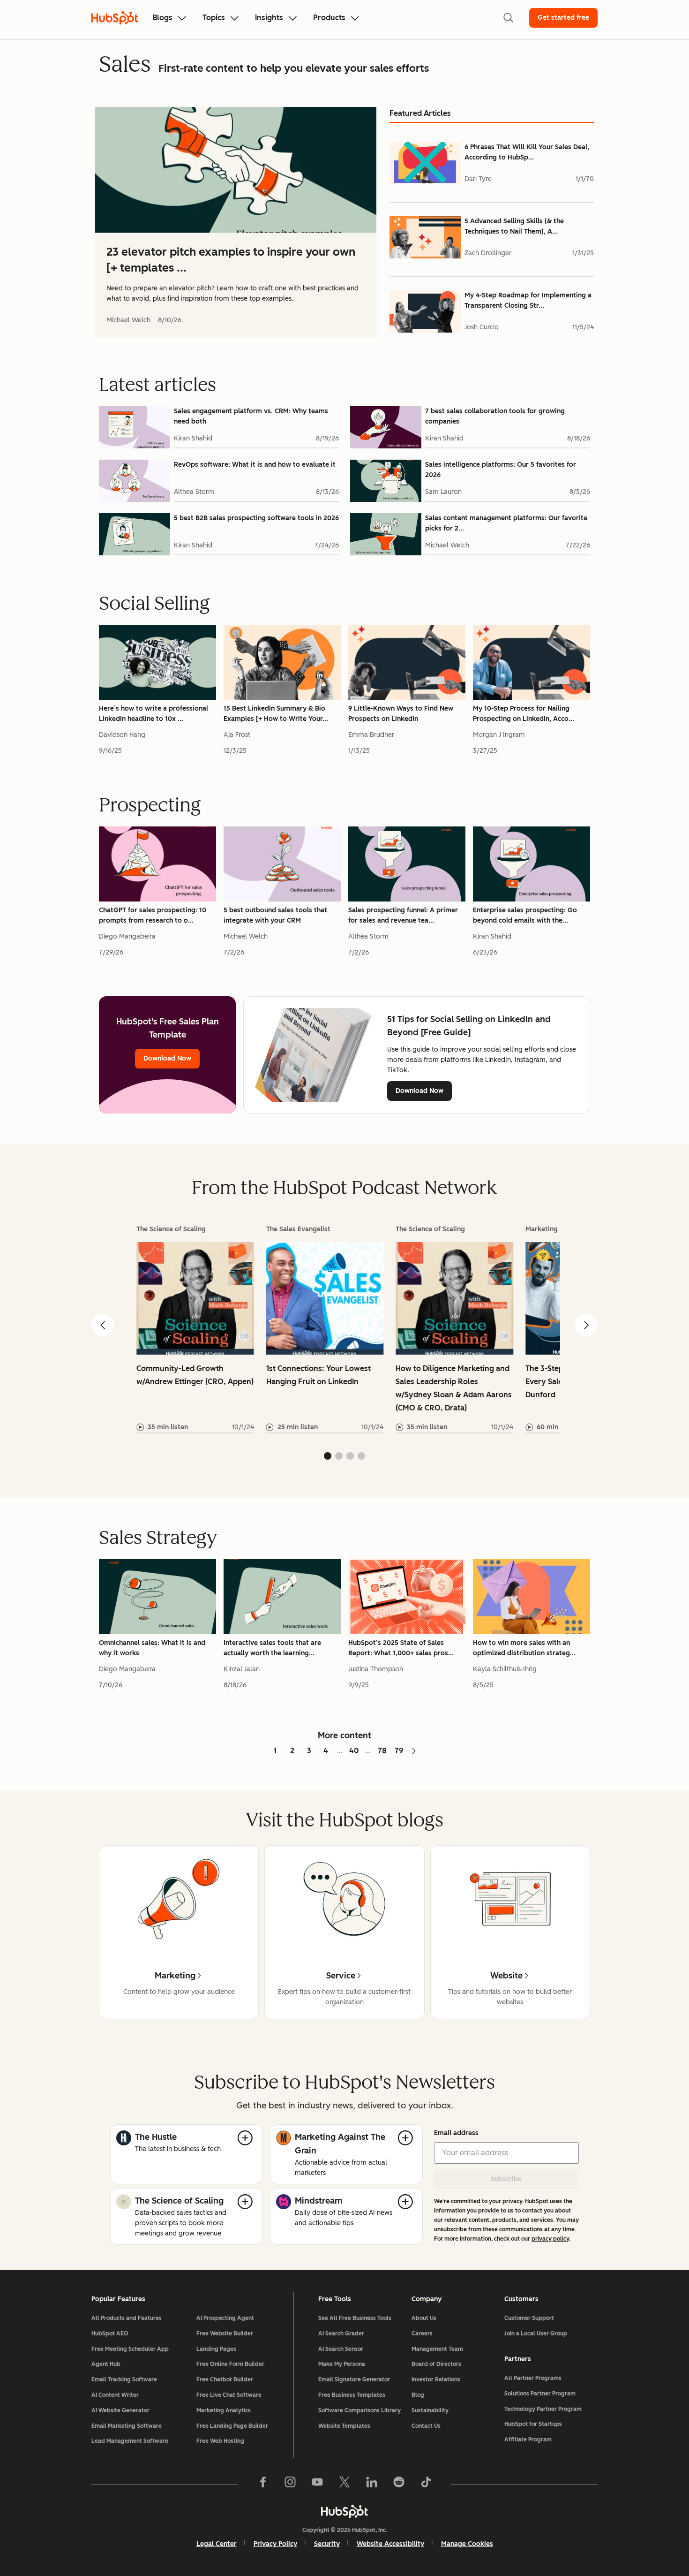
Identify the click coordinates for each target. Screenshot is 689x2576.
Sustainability (430, 2410)
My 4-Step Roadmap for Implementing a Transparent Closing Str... (528, 300)
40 (354, 1751)
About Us (424, 2318)
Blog (418, 2395)
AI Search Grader (341, 2334)
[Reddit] (399, 2484)
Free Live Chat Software (229, 2395)
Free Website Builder (225, 2334)
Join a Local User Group (536, 2334)
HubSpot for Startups (533, 2424)
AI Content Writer (115, 2395)
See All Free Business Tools (355, 2318)
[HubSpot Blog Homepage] (115, 18)
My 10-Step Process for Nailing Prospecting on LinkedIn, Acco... (524, 714)
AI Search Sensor (341, 2349)
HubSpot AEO (110, 2334)
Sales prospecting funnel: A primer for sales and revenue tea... (403, 915)
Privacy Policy (275, 2544)
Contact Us (426, 2426)
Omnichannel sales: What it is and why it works (152, 1648)
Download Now (167, 1058)
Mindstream (319, 2201)
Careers (422, 2334)
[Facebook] (263, 2484)
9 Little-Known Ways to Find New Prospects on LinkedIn (401, 714)
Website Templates (344, 2426)
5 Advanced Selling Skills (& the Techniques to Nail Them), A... (514, 226)
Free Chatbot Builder (225, 2379)
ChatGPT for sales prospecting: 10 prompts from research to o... (153, 915)
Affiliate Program (528, 2440)
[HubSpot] (344, 2511)
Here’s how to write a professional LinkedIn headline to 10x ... (154, 714)
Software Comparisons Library (359, 2410)
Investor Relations (436, 2379)
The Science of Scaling (179, 2201)
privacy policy (550, 2239)
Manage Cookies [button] (467, 2544)
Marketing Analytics (224, 2410)
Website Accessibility (390, 2544)
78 (382, 1751)
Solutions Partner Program (540, 2394)
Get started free (563, 18)
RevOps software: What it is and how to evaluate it (255, 465)
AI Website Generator (120, 2410)
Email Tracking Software (124, 2379)
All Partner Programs (533, 2378)
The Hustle (156, 2137)
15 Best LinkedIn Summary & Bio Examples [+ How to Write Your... (276, 714)
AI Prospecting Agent (225, 2318)
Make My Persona (342, 2364)
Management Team (437, 2349)
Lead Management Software (130, 2441)
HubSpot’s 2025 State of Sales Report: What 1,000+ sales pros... (401, 1648)
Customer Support (529, 2318)
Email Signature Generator (354, 2379)
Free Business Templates (352, 2395)
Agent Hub (106, 2364)
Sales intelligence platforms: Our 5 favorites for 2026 (501, 470)
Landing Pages (216, 2349)
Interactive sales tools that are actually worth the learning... (272, 1648)
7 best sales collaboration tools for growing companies (495, 416)
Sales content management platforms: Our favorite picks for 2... (506, 523)
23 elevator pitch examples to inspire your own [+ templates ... (231, 260)
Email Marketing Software (127, 2426)
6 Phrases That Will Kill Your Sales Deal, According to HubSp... (527, 152)
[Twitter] (344, 2484)
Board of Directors (436, 2364)
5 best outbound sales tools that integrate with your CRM (275, 915)
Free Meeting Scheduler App (130, 2349)
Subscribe (506, 2179)
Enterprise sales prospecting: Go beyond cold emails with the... (525, 915)
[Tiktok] (426, 2484)
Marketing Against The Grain (340, 2144)
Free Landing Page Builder (232, 2426)
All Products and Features (127, 2318)
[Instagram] (290, 2484)
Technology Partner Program (543, 2409)
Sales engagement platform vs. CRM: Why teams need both (251, 416)
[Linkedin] (372, 2484)
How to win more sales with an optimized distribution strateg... (524, 1648)
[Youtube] (317, 2484)
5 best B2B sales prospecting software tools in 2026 (256, 518)
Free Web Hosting (220, 2441)
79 (399, 1751)
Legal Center (217, 2544)
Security (327, 2544)
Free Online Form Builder (230, 2364)
